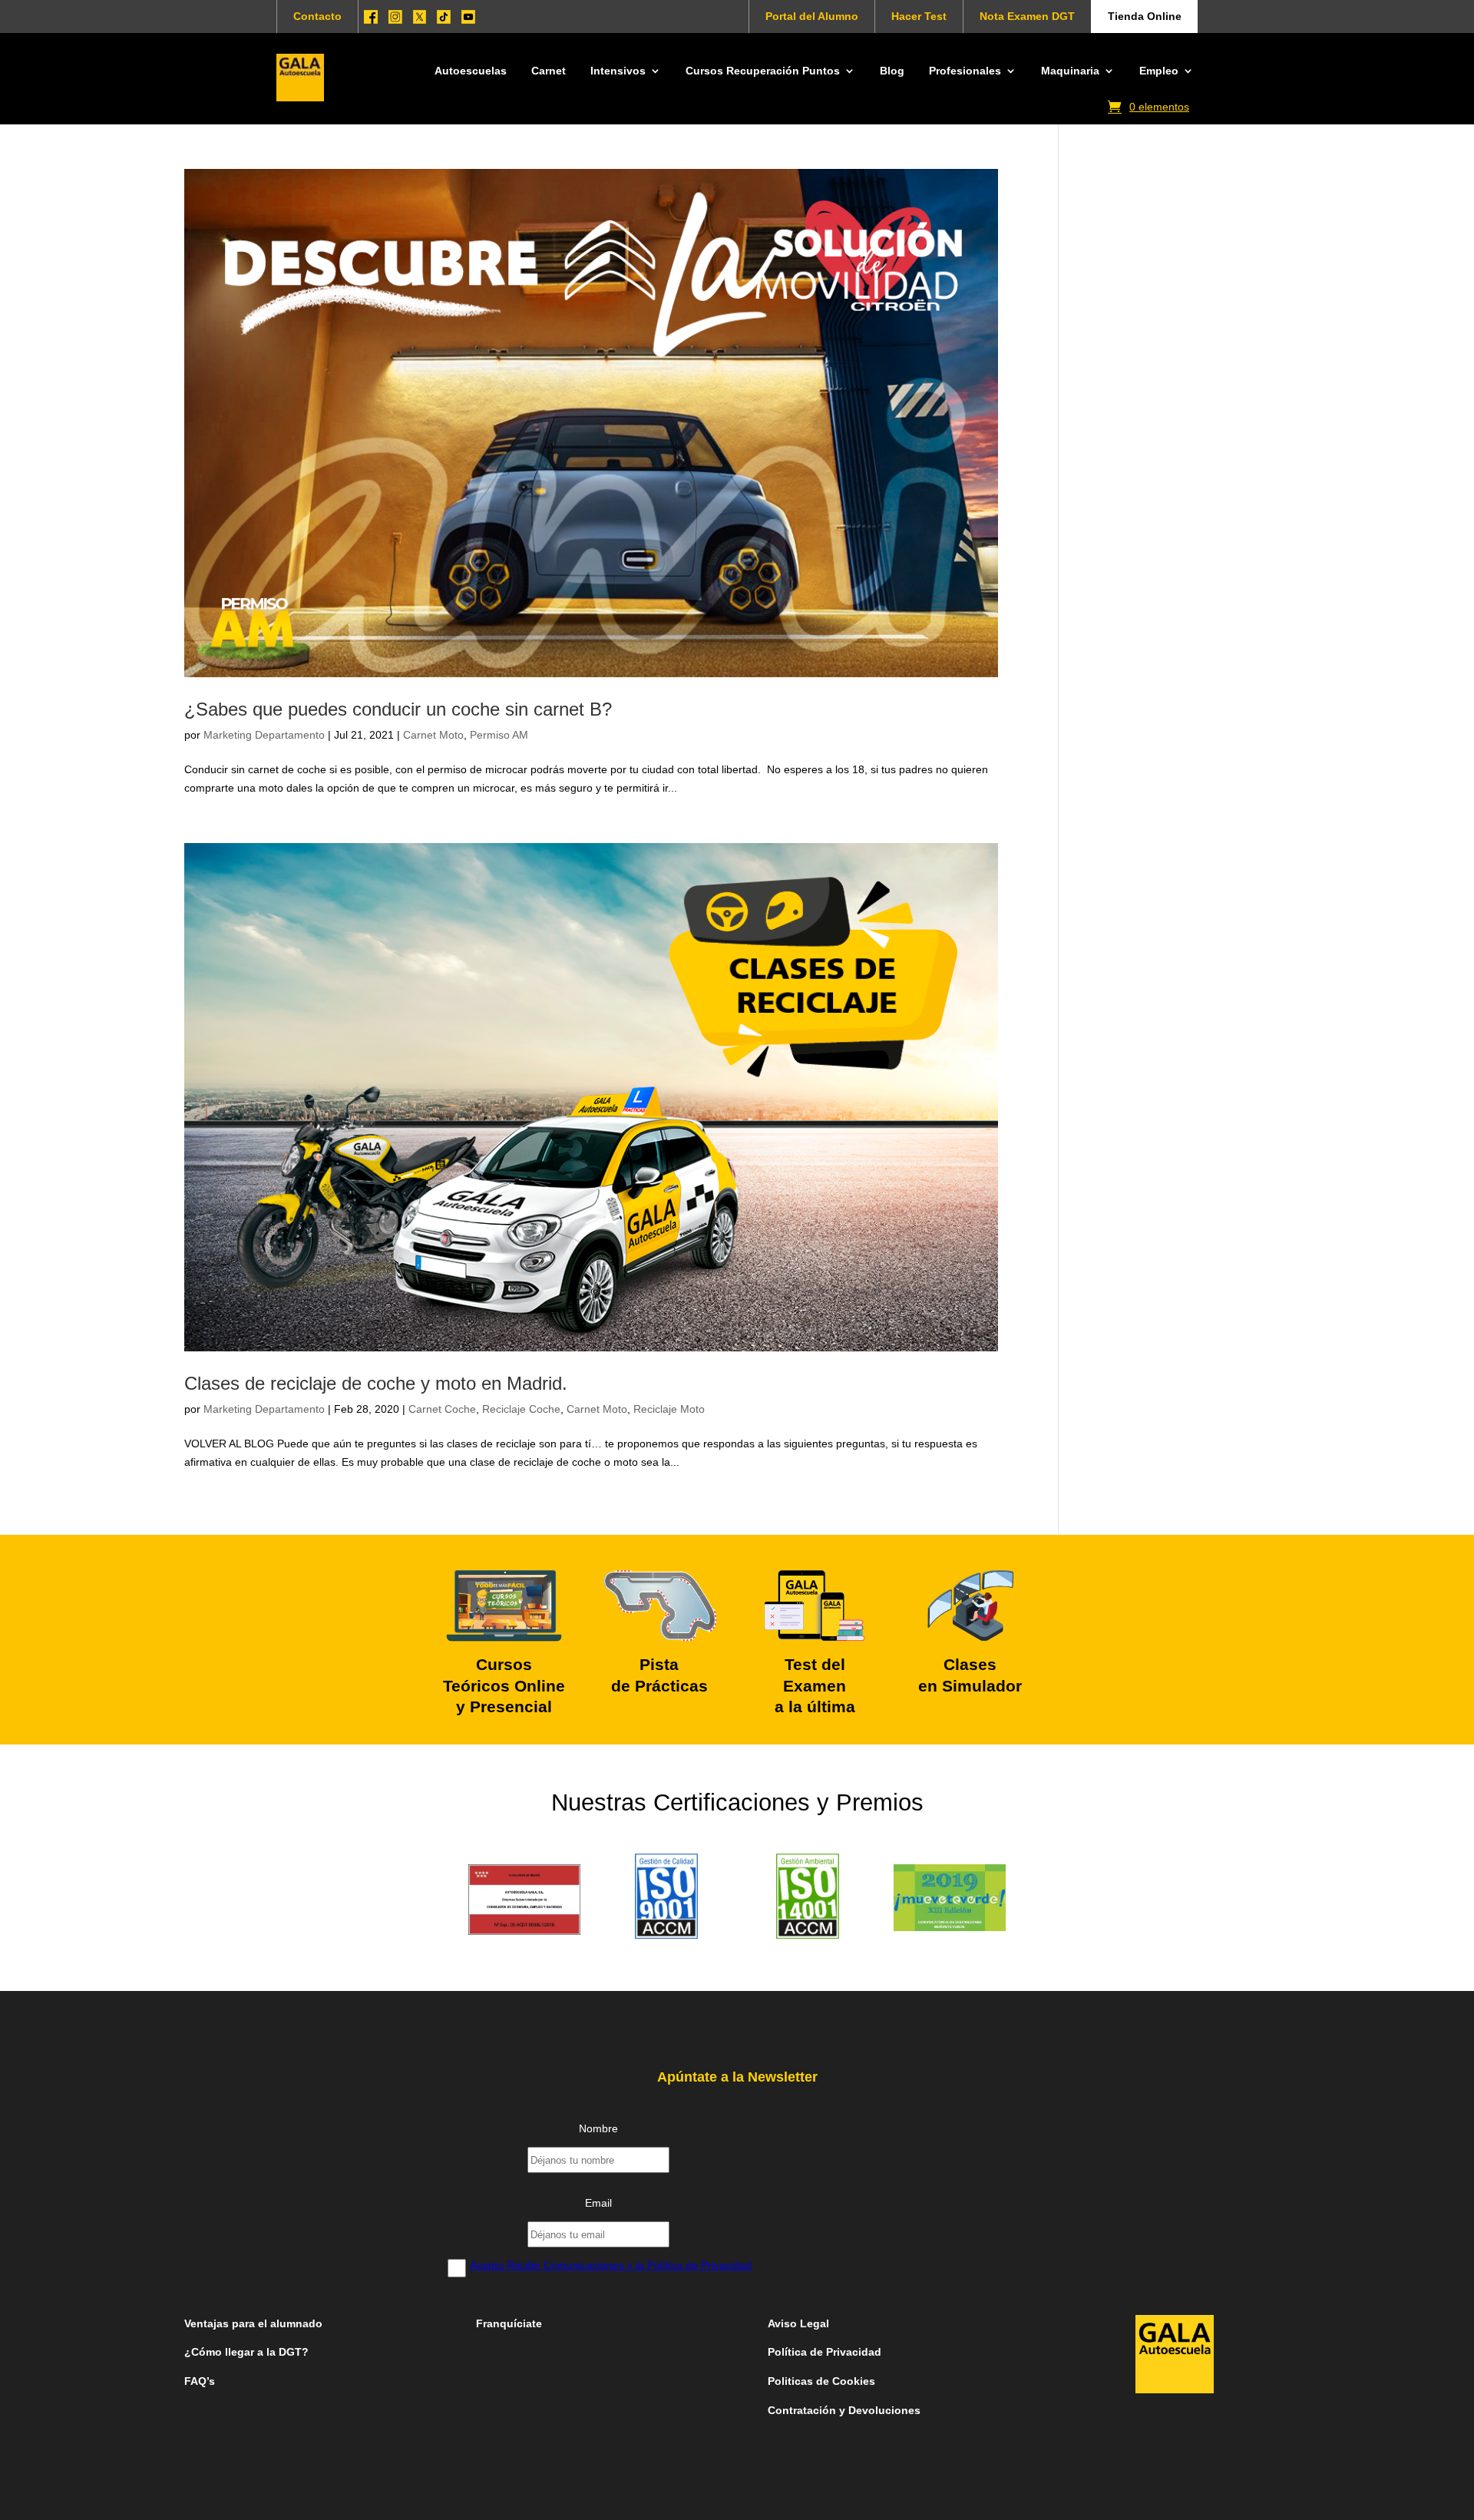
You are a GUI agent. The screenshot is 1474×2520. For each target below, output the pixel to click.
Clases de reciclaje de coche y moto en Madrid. (376, 1383)
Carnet (549, 71)
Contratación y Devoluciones (844, 2410)
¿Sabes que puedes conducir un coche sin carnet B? (398, 709)
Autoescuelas (471, 71)
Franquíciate (509, 2323)
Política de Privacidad (825, 2352)
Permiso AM (499, 735)
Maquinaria (1070, 71)
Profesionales (965, 71)
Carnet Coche (442, 1409)
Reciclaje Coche (521, 1409)
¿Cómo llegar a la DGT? (246, 2352)
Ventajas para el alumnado (253, 2323)
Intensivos (618, 71)
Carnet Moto (433, 735)
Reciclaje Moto (669, 1409)
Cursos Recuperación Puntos (763, 71)
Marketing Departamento (264, 735)
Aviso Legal (800, 2323)
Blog (892, 71)
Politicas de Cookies (821, 2381)
